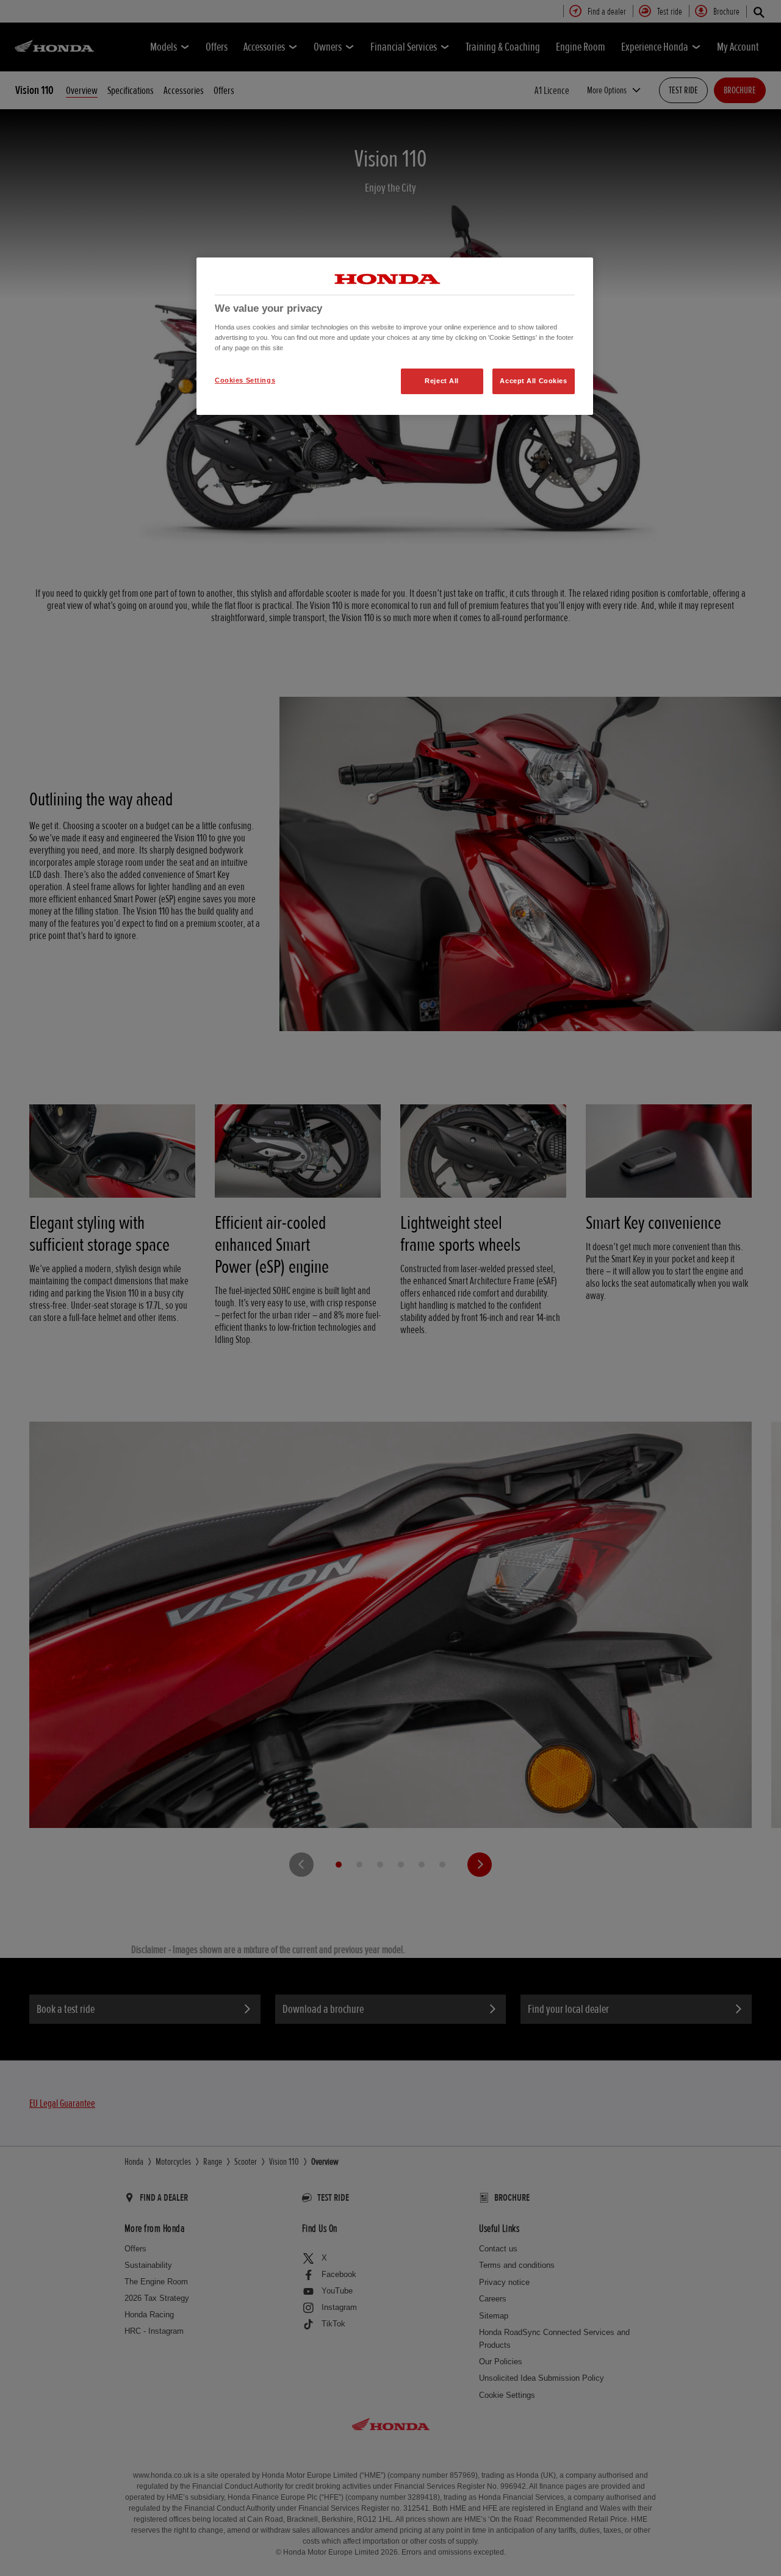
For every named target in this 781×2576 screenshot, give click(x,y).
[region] (395, 336)
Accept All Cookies (533, 381)
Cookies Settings (245, 380)
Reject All (442, 381)
